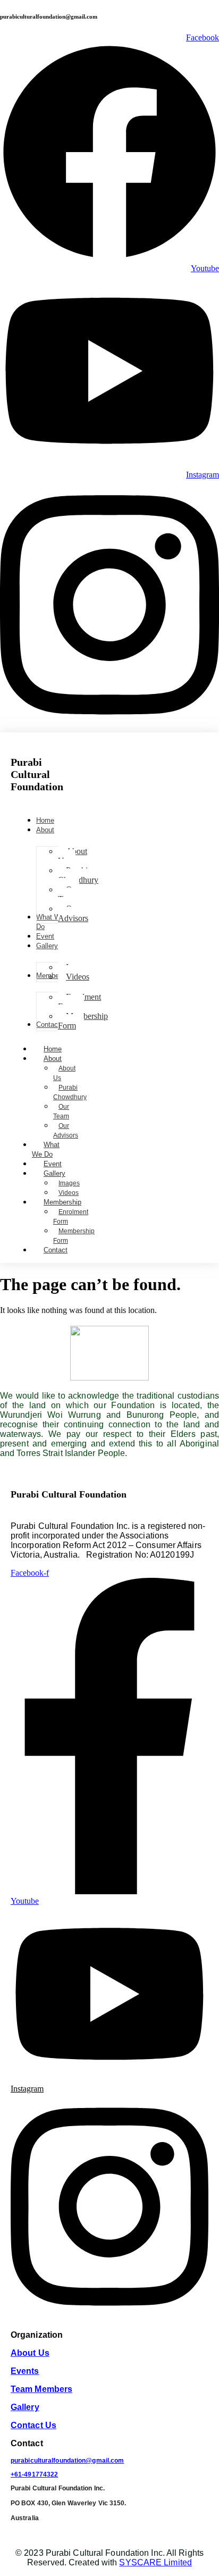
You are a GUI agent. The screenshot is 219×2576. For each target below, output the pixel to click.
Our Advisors (66, 1131)
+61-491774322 (34, 2474)
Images (69, 1183)
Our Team (61, 1111)
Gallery (54, 1173)
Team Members (41, 2389)
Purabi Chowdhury (70, 1092)
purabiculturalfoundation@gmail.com (67, 2461)
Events (25, 2371)
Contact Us (33, 2425)
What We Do (46, 1149)
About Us (64, 1073)
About (53, 1059)
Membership (62, 1202)
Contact (56, 1250)
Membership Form (74, 1236)
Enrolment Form (71, 1217)
